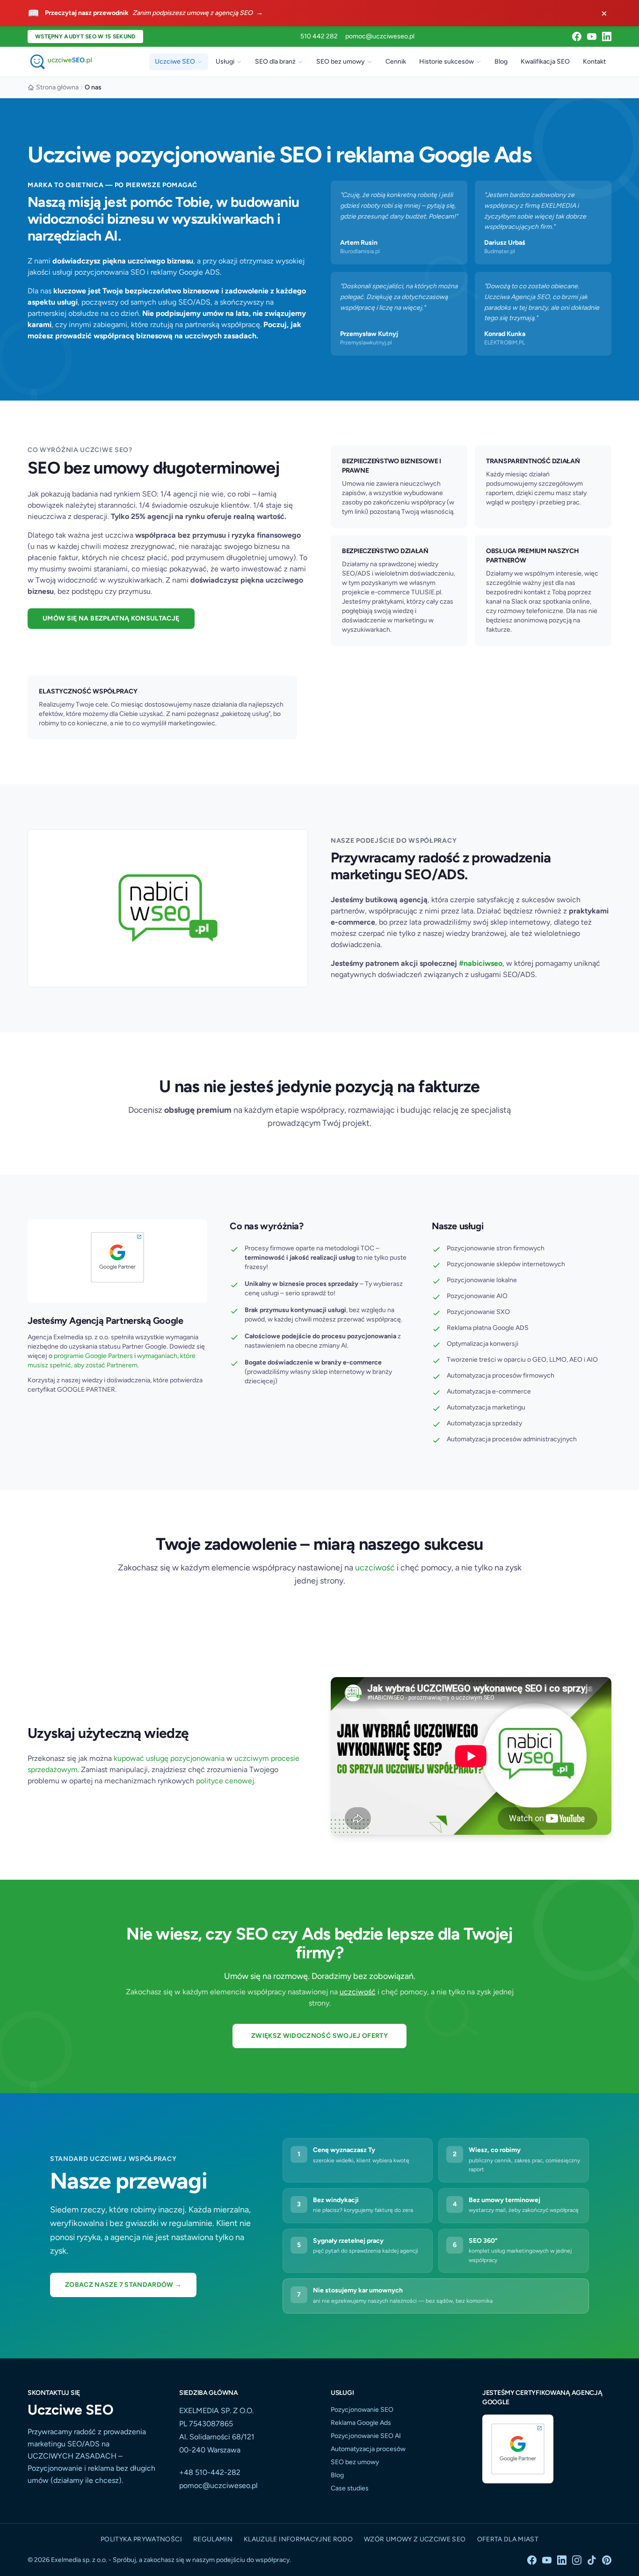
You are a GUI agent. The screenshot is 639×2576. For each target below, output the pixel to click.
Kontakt (594, 62)
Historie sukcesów (447, 62)
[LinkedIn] (607, 36)
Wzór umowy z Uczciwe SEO (415, 2539)
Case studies (350, 2488)
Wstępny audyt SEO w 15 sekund (85, 36)
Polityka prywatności (141, 2539)
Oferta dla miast (508, 2539)
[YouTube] (592, 36)
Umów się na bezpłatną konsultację (111, 618)
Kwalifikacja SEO (545, 62)
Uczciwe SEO (175, 62)
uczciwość (375, 1568)
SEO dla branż (275, 62)
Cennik (396, 62)
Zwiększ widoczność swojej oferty (319, 2036)
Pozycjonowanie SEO (362, 2410)
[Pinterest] (607, 2560)
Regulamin (213, 2539)
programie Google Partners (93, 1356)
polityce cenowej (225, 1781)
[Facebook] (577, 36)
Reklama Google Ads (361, 2423)
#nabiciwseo (481, 963)
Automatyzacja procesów (368, 2449)
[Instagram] (577, 2560)
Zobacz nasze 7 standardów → (123, 2285)
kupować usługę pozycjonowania (169, 1758)
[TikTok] (592, 2560)
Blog (501, 62)
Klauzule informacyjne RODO (298, 2539)
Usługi (225, 62)
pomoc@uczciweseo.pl (380, 36)
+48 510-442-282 (210, 2472)
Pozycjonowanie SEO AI (366, 2436)
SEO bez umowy (341, 62)
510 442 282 (319, 36)
